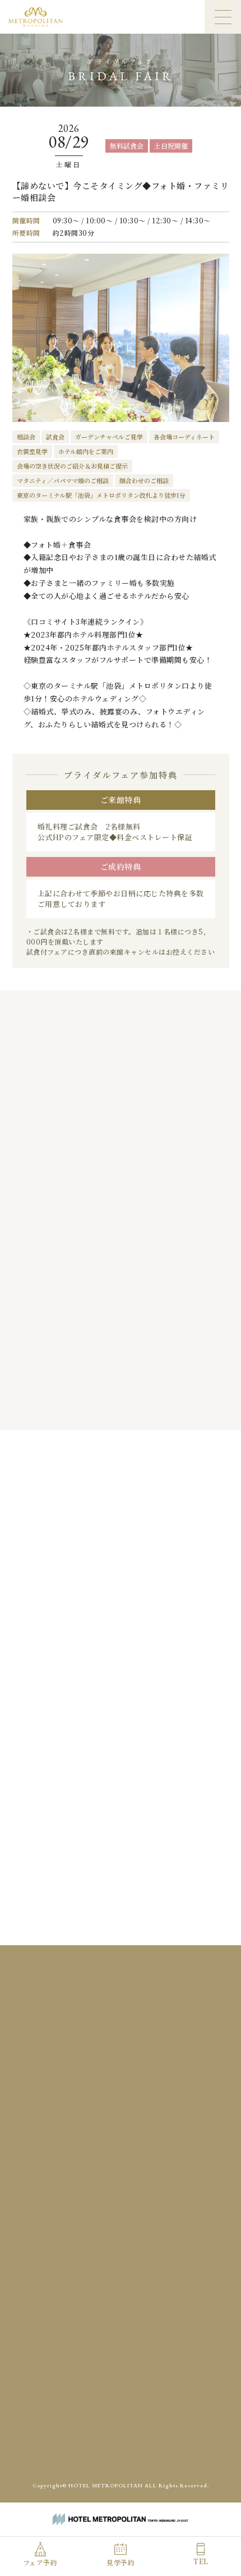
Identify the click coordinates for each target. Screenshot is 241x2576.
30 (189, 1683)
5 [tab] (113, 1406)
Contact (183, 2307)
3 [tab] (91, 1406)
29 (166, 1683)
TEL (201, 2561)
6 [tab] (125, 1406)
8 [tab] (147, 1406)
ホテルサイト (121, 2471)
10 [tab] (171, 1406)
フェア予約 (40, 2562)
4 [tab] (102, 1406)
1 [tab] (69, 1406)
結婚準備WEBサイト (169, 2447)
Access (72, 2307)
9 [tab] (158, 1406)
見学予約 (121, 2562)
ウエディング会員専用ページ (85, 2447)
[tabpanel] (121, 1244)
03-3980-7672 (128, 2137)
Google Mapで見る (121, 2090)
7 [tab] (136, 1406)
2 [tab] (80, 1406)
